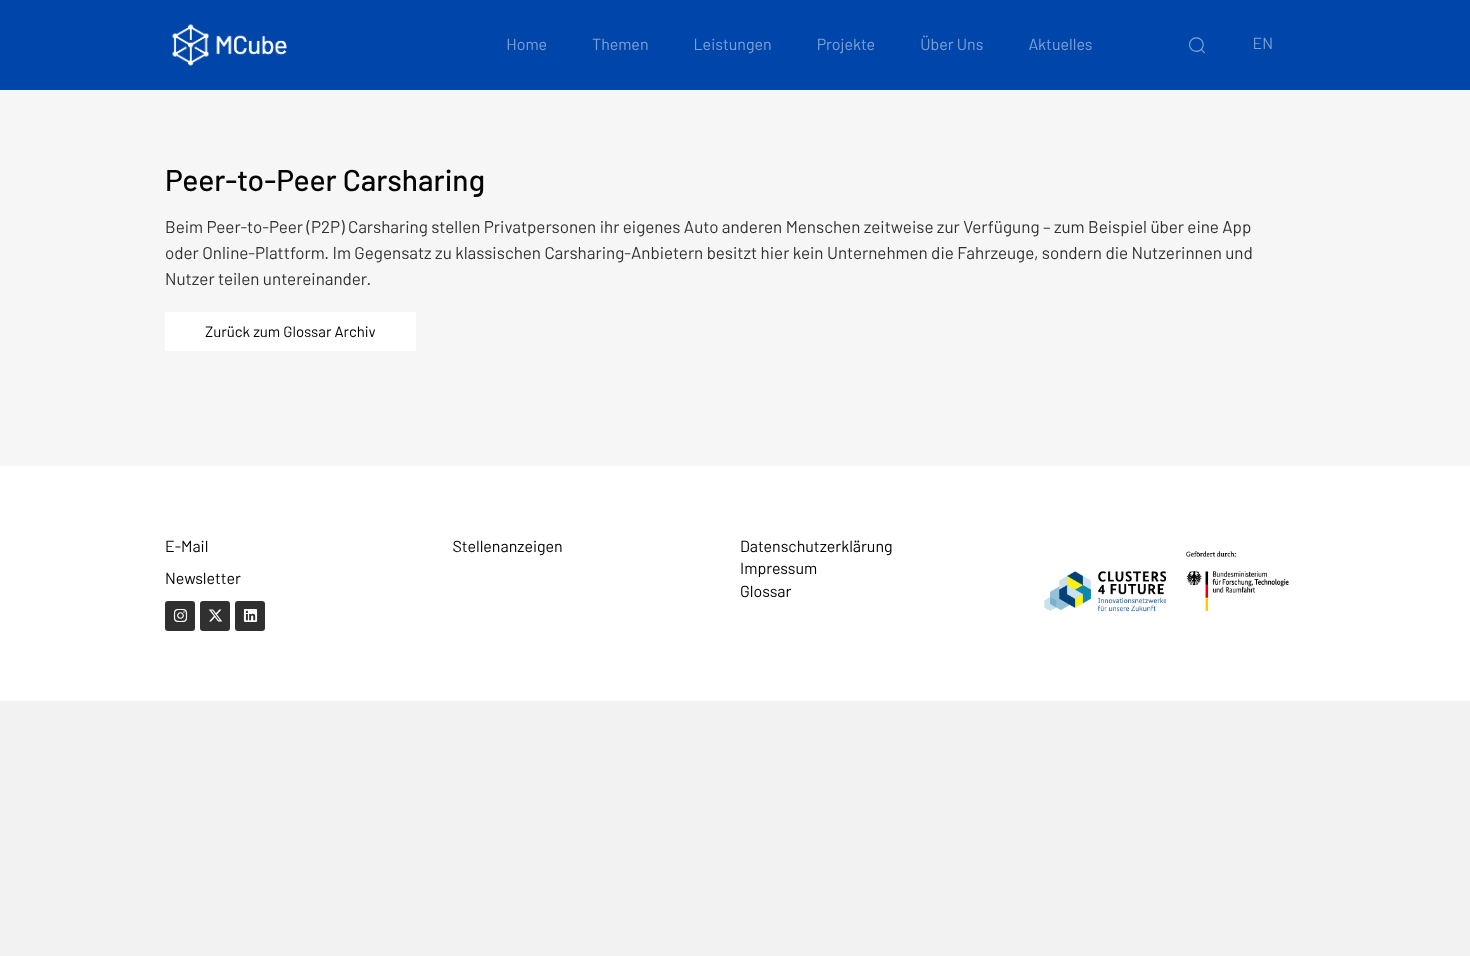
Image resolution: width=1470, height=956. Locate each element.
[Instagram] (180, 616)
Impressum (778, 568)
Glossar (765, 591)
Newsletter (203, 578)
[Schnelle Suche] (1197, 45)
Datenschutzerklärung (816, 546)
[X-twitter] (215, 616)
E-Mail (186, 546)
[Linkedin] (250, 616)
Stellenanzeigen (508, 546)
